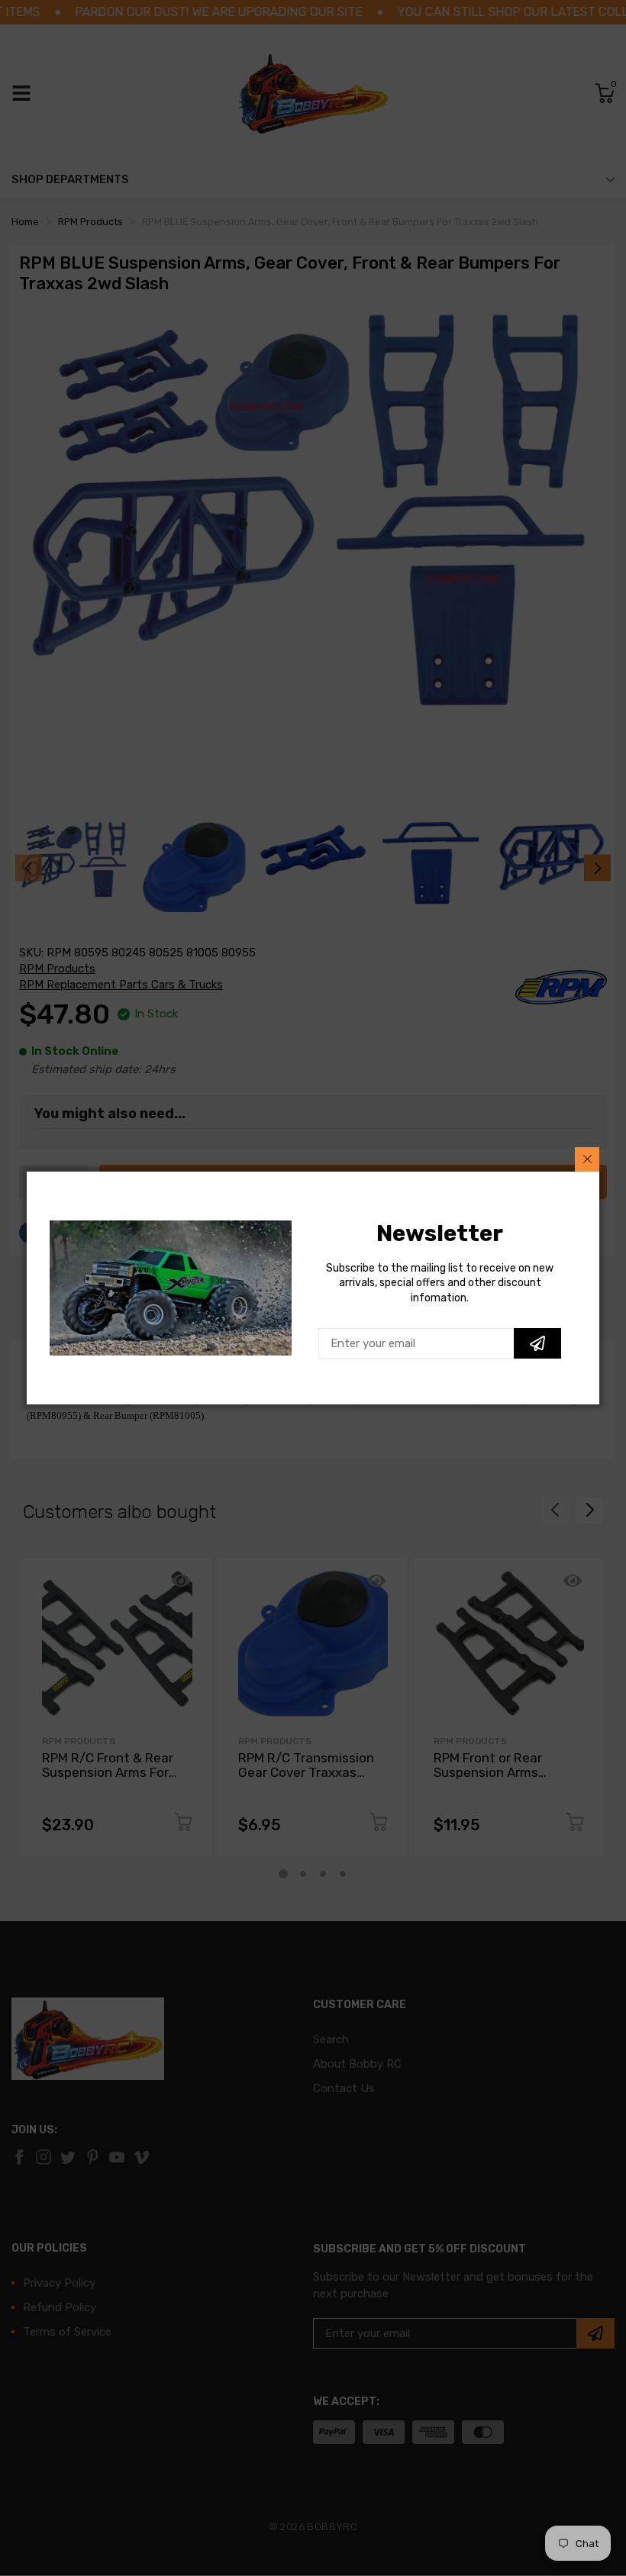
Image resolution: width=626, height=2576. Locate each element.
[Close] (587, 1159)
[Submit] (537, 1343)
